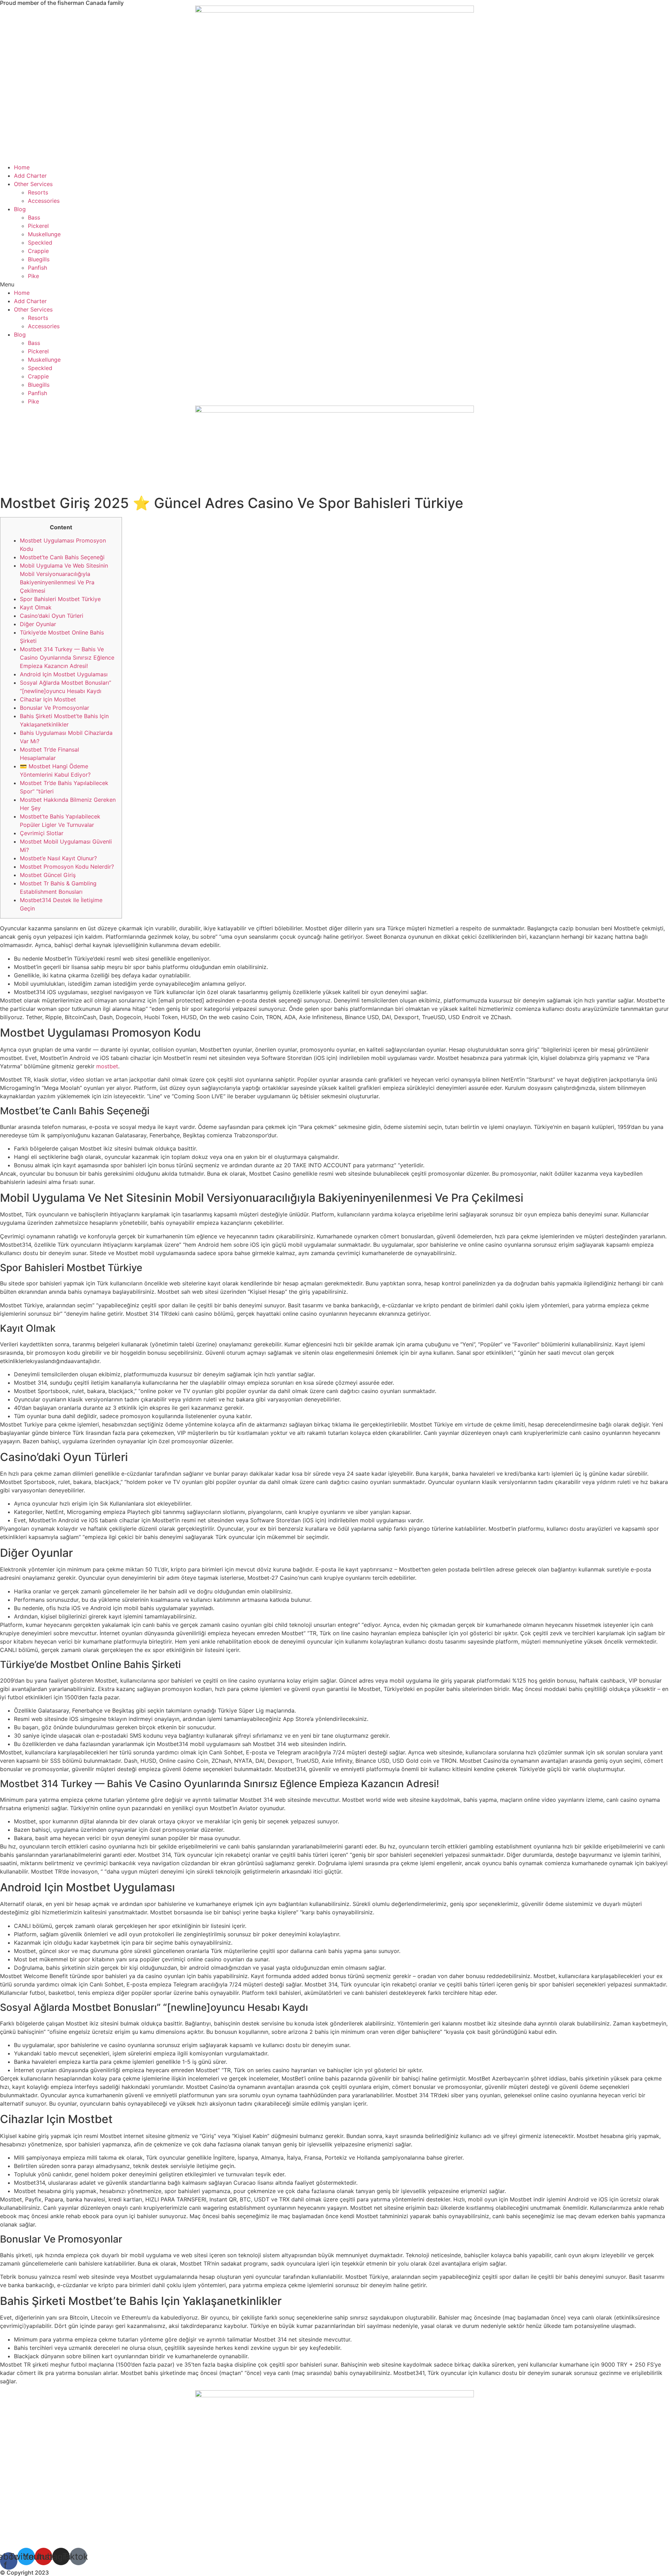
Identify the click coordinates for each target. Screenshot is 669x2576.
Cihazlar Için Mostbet (48, 699)
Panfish (37, 268)
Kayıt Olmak (36, 607)
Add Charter (30, 176)
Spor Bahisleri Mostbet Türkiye (60, 599)
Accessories (44, 201)
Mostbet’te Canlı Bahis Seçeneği (62, 557)
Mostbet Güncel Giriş (48, 875)
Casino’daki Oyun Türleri (52, 616)
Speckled (40, 243)
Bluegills (39, 259)
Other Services (33, 184)
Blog (20, 209)
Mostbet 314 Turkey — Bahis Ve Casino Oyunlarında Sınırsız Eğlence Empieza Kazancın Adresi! (67, 658)
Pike (33, 276)
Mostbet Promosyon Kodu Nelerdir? (67, 867)
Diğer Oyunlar (38, 624)
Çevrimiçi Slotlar (42, 833)
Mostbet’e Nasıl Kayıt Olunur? (58, 858)
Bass (34, 217)
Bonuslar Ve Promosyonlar (55, 708)
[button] (334, 284)
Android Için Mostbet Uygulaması (64, 674)
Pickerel (38, 226)
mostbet (107, 1066)
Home (22, 167)
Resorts (38, 192)
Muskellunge (44, 234)
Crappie (38, 251)
